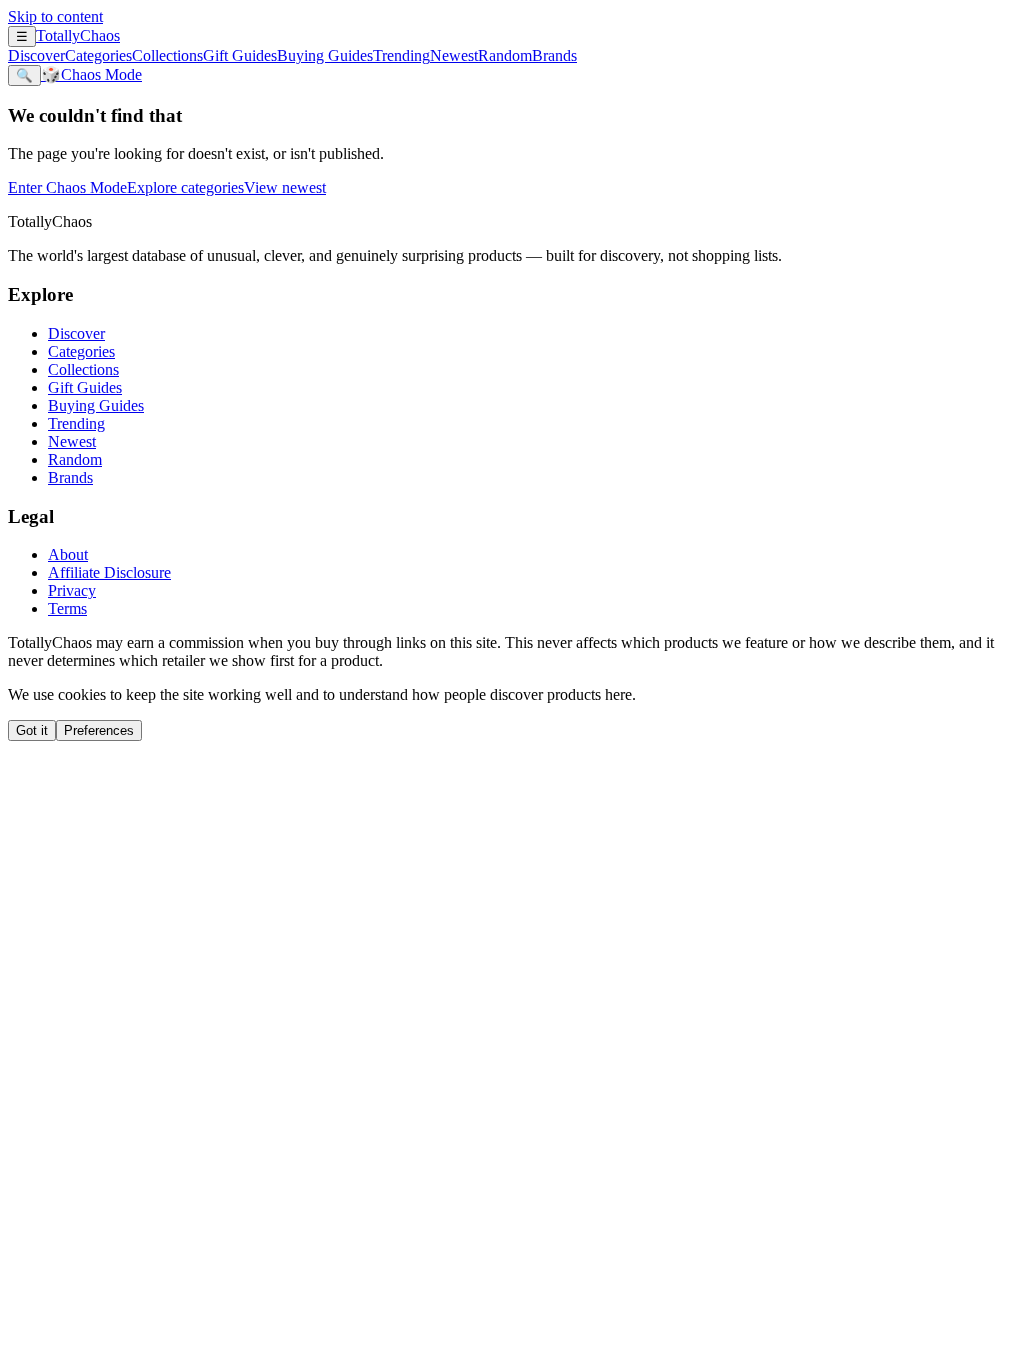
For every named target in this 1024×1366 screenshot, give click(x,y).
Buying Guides (325, 55)
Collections (167, 55)
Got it (32, 730)
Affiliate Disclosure (109, 572)
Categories (98, 55)
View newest (285, 187)
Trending (401, 55)
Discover (36, 55)
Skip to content (55, 16)
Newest (454, 55)
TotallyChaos (78, 35)
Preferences (99, 730)
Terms (67, 608)
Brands (554, 55)
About (68, 554)
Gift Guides (240, 55)
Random (505, 55)
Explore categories (185, 187)
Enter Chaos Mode (67, 187)
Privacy (72, 590)
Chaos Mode (91, 74)
